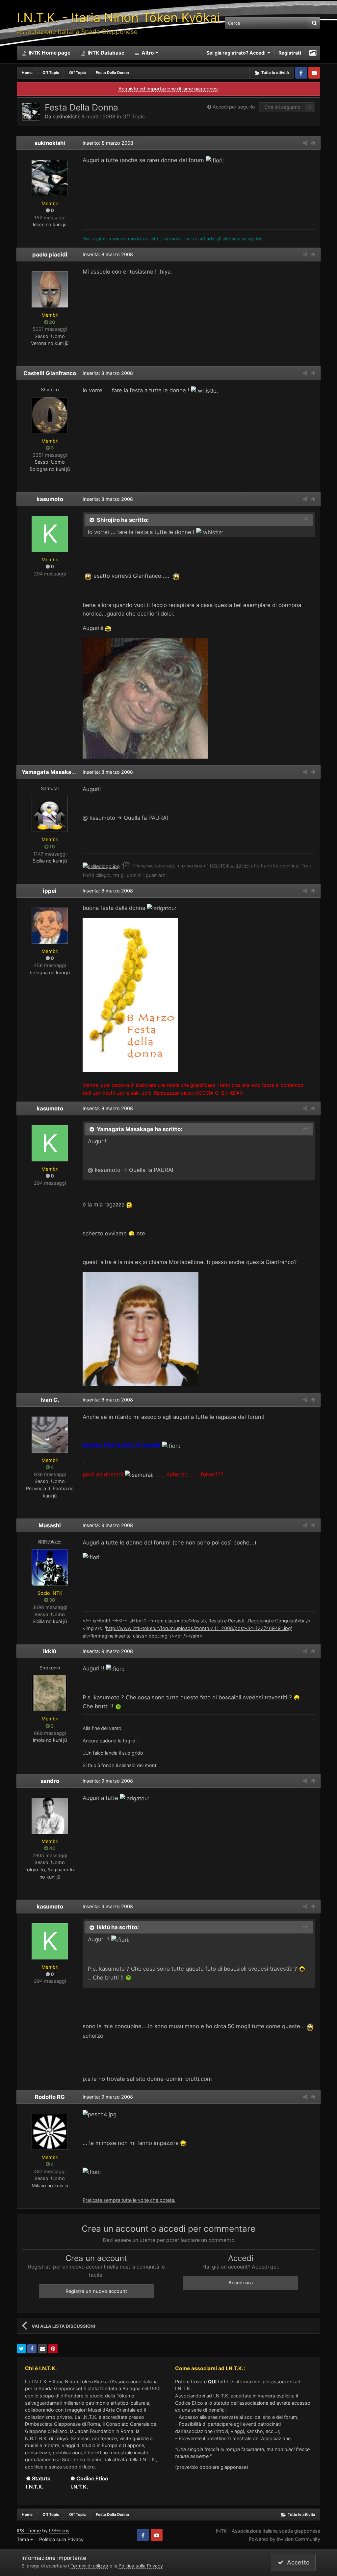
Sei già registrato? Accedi (237, 53)
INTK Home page (49, 53)
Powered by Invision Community (285, 2539)
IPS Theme (29, 2530)
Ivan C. (50, 1400)
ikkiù (50, 1651)
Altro (148, 53)
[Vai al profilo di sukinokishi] (31, 112)
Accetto (297, 2562)
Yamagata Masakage (50, 772)
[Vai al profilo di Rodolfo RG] (50, 2132)
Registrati (290, 53)
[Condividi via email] (42, 2349)
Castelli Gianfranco (50, 373)
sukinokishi (66, 117)
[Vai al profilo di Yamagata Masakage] (50, 814)
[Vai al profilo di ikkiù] (50, 1693)
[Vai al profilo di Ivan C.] (50, 1435)
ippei (50, 891)
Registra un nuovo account (96, 2291)
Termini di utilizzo (89, 2566)
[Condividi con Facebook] (32, 2349)
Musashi (50, 1525)
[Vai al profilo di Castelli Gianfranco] (50, 415)
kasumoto (50, 499)
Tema (24, 2539)
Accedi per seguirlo (234, 107)
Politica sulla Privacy (61, 2539)
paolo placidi (50, 255)
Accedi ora (241, 2283)
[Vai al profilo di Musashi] (50, 1567)
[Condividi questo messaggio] (305, 143)
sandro (50, 1781)
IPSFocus (59, 2530)
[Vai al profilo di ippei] (50, 926)
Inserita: (108, 254)
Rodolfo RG (50, 2097)
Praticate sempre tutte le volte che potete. (129, 2200)
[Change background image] (313, 53)
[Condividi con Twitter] (21, 2349)
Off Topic (134, 117)
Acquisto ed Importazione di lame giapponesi (168, 89)
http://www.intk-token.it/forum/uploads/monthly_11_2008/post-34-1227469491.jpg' (199, 1628)
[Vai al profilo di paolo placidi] (50, 289)
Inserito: (108, 143)
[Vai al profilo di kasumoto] (50, 534)
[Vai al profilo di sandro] (50, 1816)
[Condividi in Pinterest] (53, 2349)
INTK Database (105, 53)
